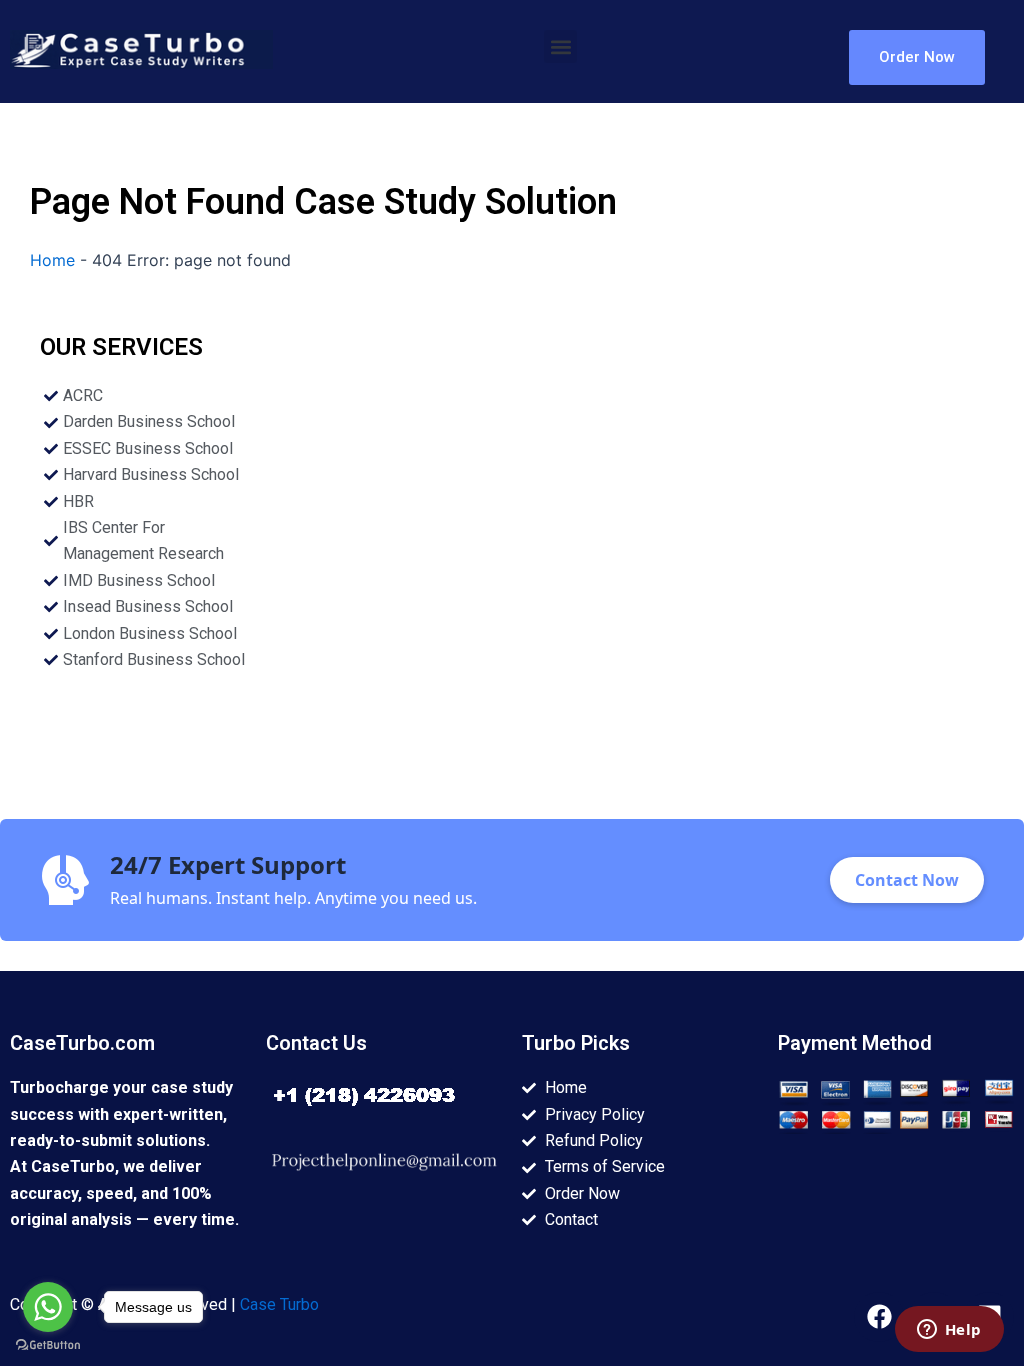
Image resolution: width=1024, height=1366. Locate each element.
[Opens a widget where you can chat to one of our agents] (949, 1331)
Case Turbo (279, 1304)
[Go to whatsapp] (48, 1307)
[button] (560, 46)
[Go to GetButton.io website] (48, 1345)
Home (52, 260)
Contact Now (907, 880)
